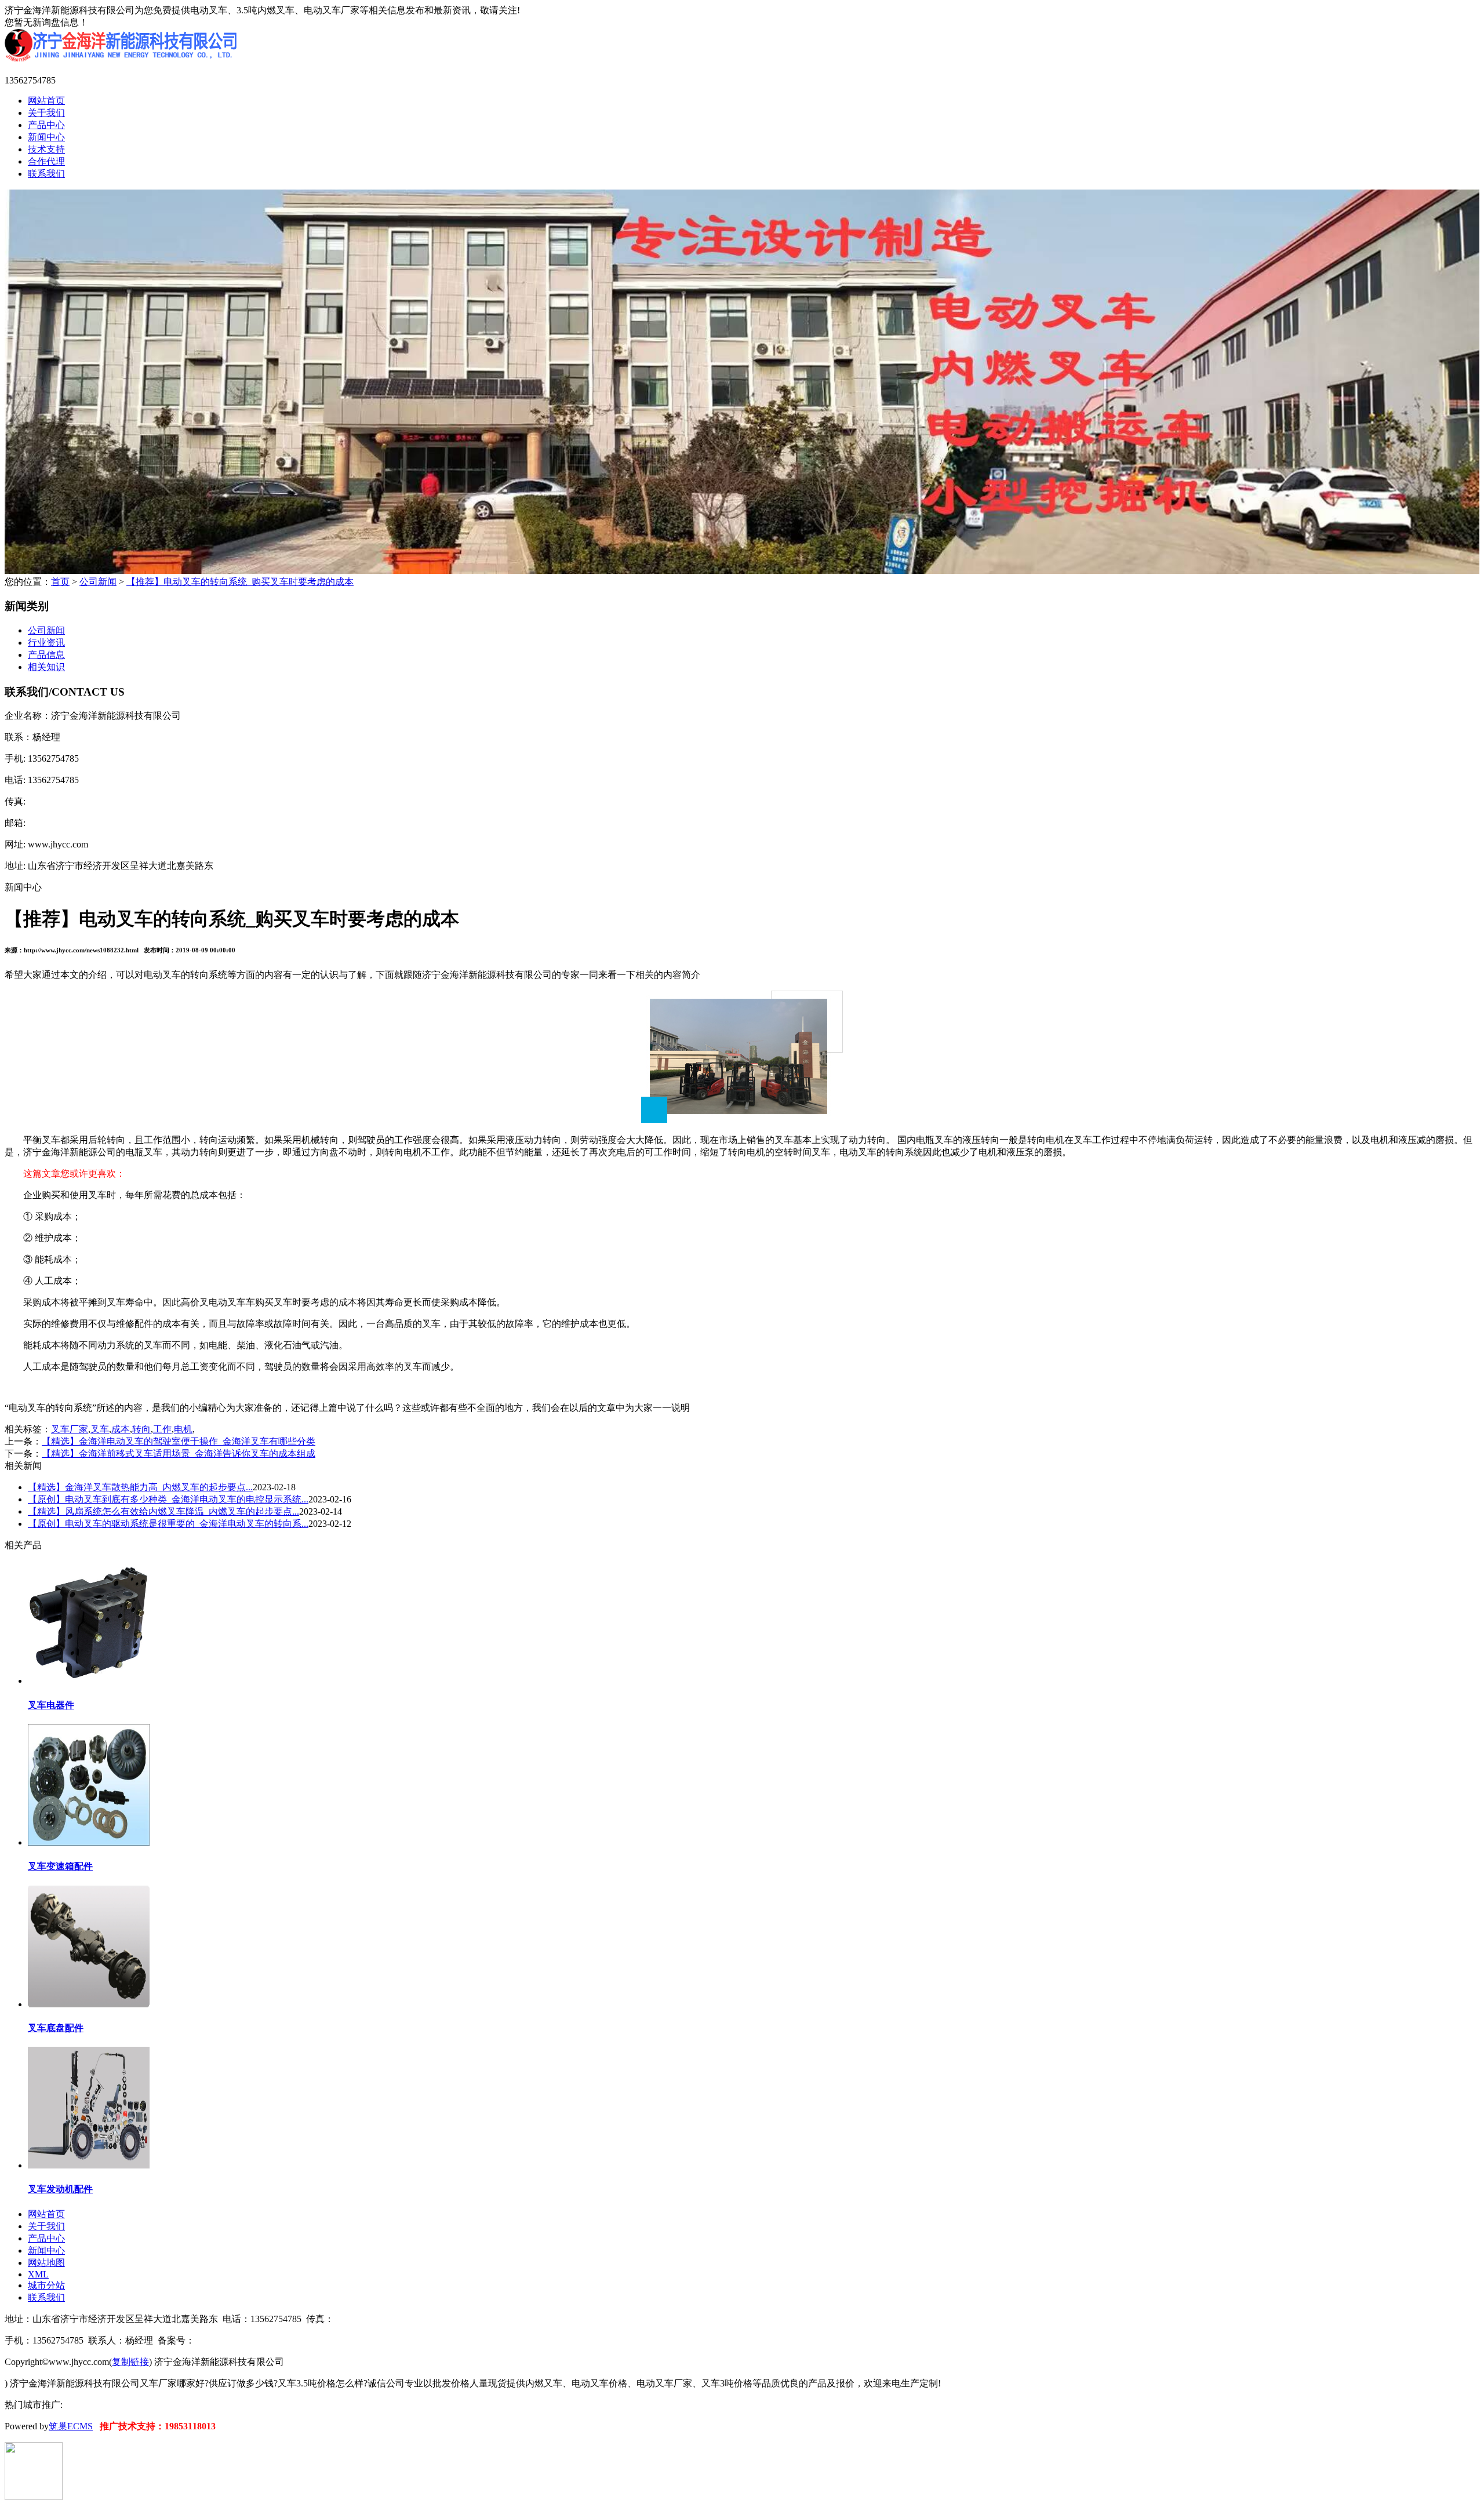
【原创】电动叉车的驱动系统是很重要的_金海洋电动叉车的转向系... (168, 1524)
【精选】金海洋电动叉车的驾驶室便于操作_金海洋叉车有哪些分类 (179, 1441)
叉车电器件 (51, 1705)
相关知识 (46, 667)
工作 (162, 1429)
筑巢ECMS (71, 2426)
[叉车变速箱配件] (89, 1842)
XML (38, 2274)
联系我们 (46, 174)
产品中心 (46, 125)
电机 (183, 1429)
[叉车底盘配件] (89, 2004)
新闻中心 (46, 137)
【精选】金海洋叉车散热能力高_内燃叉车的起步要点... (140, 1487)
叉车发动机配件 (60, 2189)
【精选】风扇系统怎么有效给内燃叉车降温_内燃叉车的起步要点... (163, 1511)
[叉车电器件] (89, 1680)
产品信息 (46, 655)
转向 (141, 1429)
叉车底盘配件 (56, 2028)
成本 (121, 1429)
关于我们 (46, 113)
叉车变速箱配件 (60, 1866)
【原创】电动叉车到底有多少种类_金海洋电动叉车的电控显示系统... (168, 1499)
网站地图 (46, 2263)
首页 (60, 582)
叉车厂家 (70, 1429)
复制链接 (130, 2362)
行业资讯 (46, 643)
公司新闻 (98, 582)
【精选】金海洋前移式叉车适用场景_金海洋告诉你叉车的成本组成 (179, 1453)
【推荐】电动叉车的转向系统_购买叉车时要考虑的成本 (240, 582)
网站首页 (46, 101)
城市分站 (46, 2285)
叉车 (100, 1429)
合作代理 (46, 161)
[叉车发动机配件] (89, 2165)
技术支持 (46, 149)
